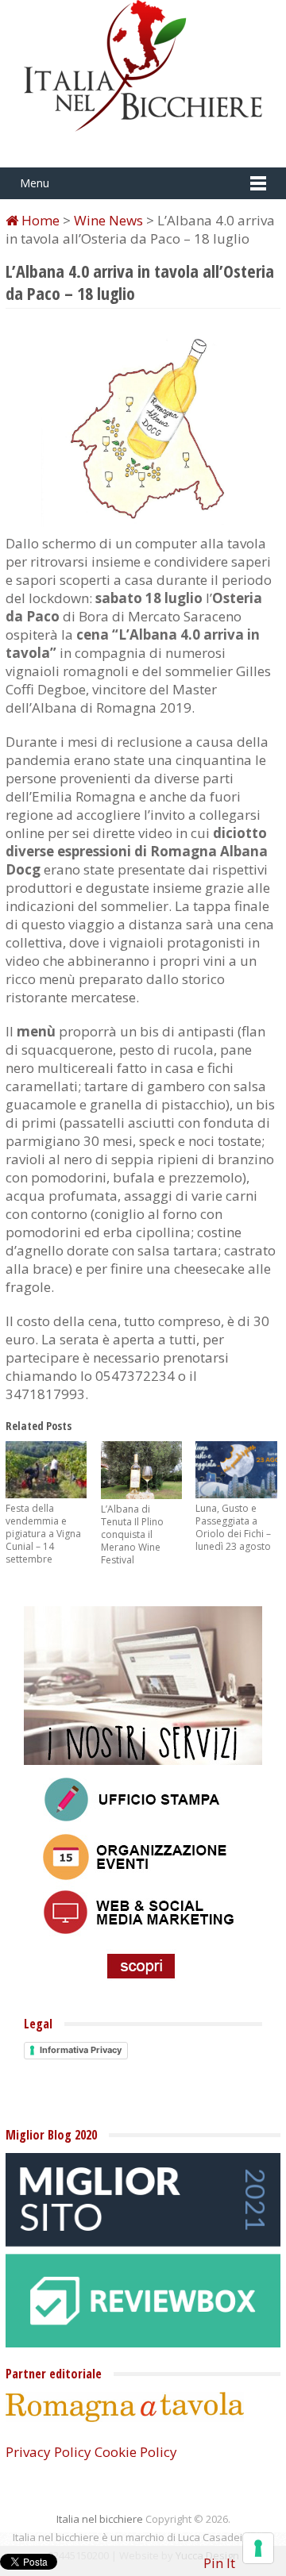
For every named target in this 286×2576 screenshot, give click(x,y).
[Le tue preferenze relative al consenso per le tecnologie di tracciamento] (258, 2548)
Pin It (219, 2563)
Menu (35, 183)
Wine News (108, 220)
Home (39, 220)
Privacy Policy (48, 2452)
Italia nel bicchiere (100, 2519)
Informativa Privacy (81, 2050)
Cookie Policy (136, 2452)
